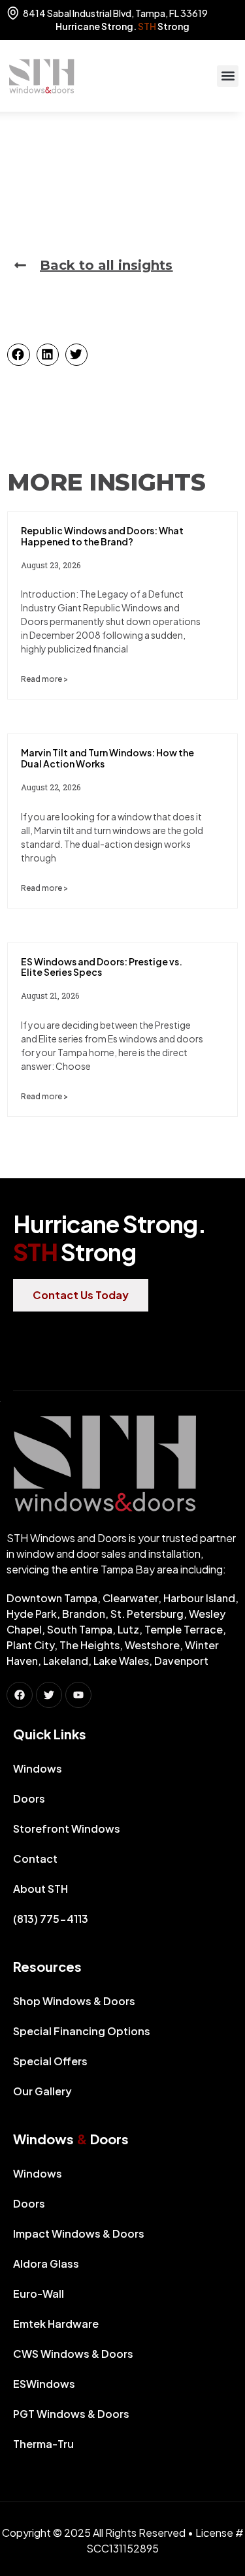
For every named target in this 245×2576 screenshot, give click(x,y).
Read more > (44, 679)
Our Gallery (42, 2091)
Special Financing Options (82, 2031)
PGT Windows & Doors (71, 2414)
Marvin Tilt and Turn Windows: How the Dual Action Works (107, 758)
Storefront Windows (67, 1828)
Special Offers (50, 2061)
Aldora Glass (46, 2263)
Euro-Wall (39, 2294)
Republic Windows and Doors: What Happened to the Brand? (102, 536)
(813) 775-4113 (51, 1919)
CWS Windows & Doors (73, 2354)
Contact (35, 1859)
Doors (29, 1798)
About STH (41, 1889)
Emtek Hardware (56, 2324)
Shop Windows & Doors (74, 2001)
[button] (228, 76)
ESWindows (44, 2384)
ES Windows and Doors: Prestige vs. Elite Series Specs (102, 967)
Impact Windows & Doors (79, 2233)
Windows (38, 1768)
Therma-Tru (43, 2444)
